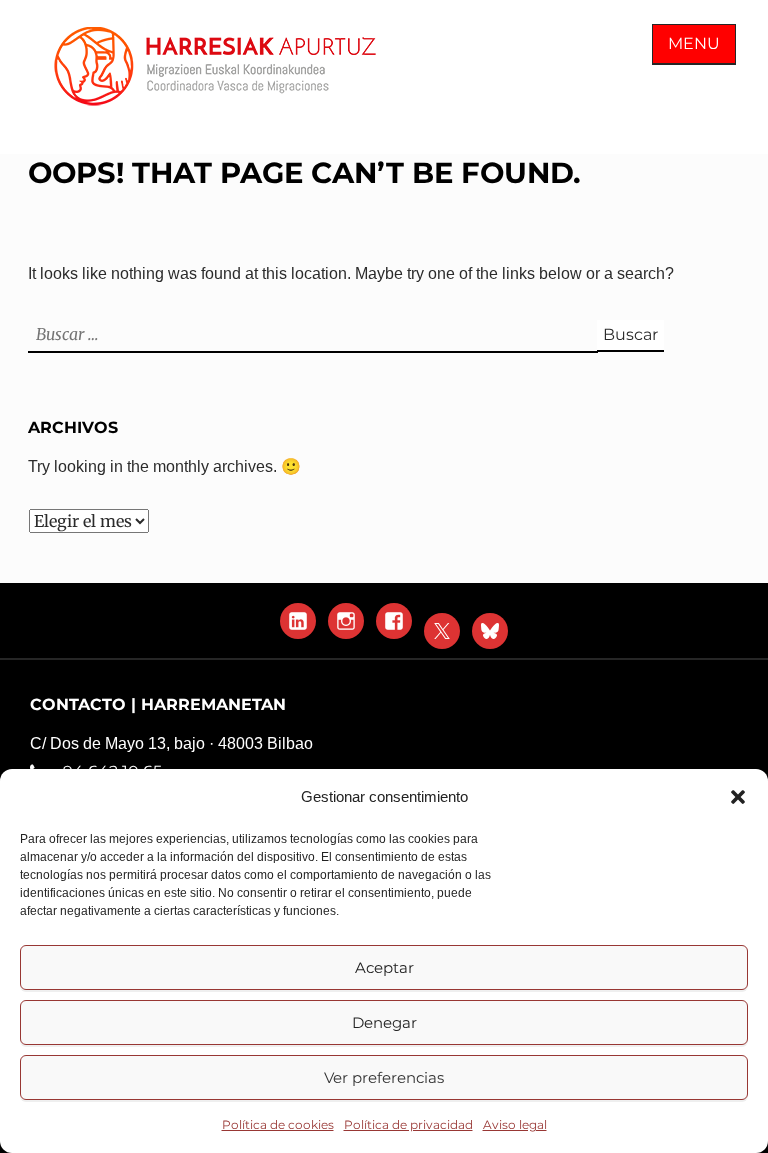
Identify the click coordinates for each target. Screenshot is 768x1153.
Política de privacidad (408, 1124)
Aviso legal (515, 1124)
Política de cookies (278, 1124)
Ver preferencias (384, 1077)
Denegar (384, 1022)
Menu (694, 43)
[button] (738, 797)
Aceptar (384, 967)
